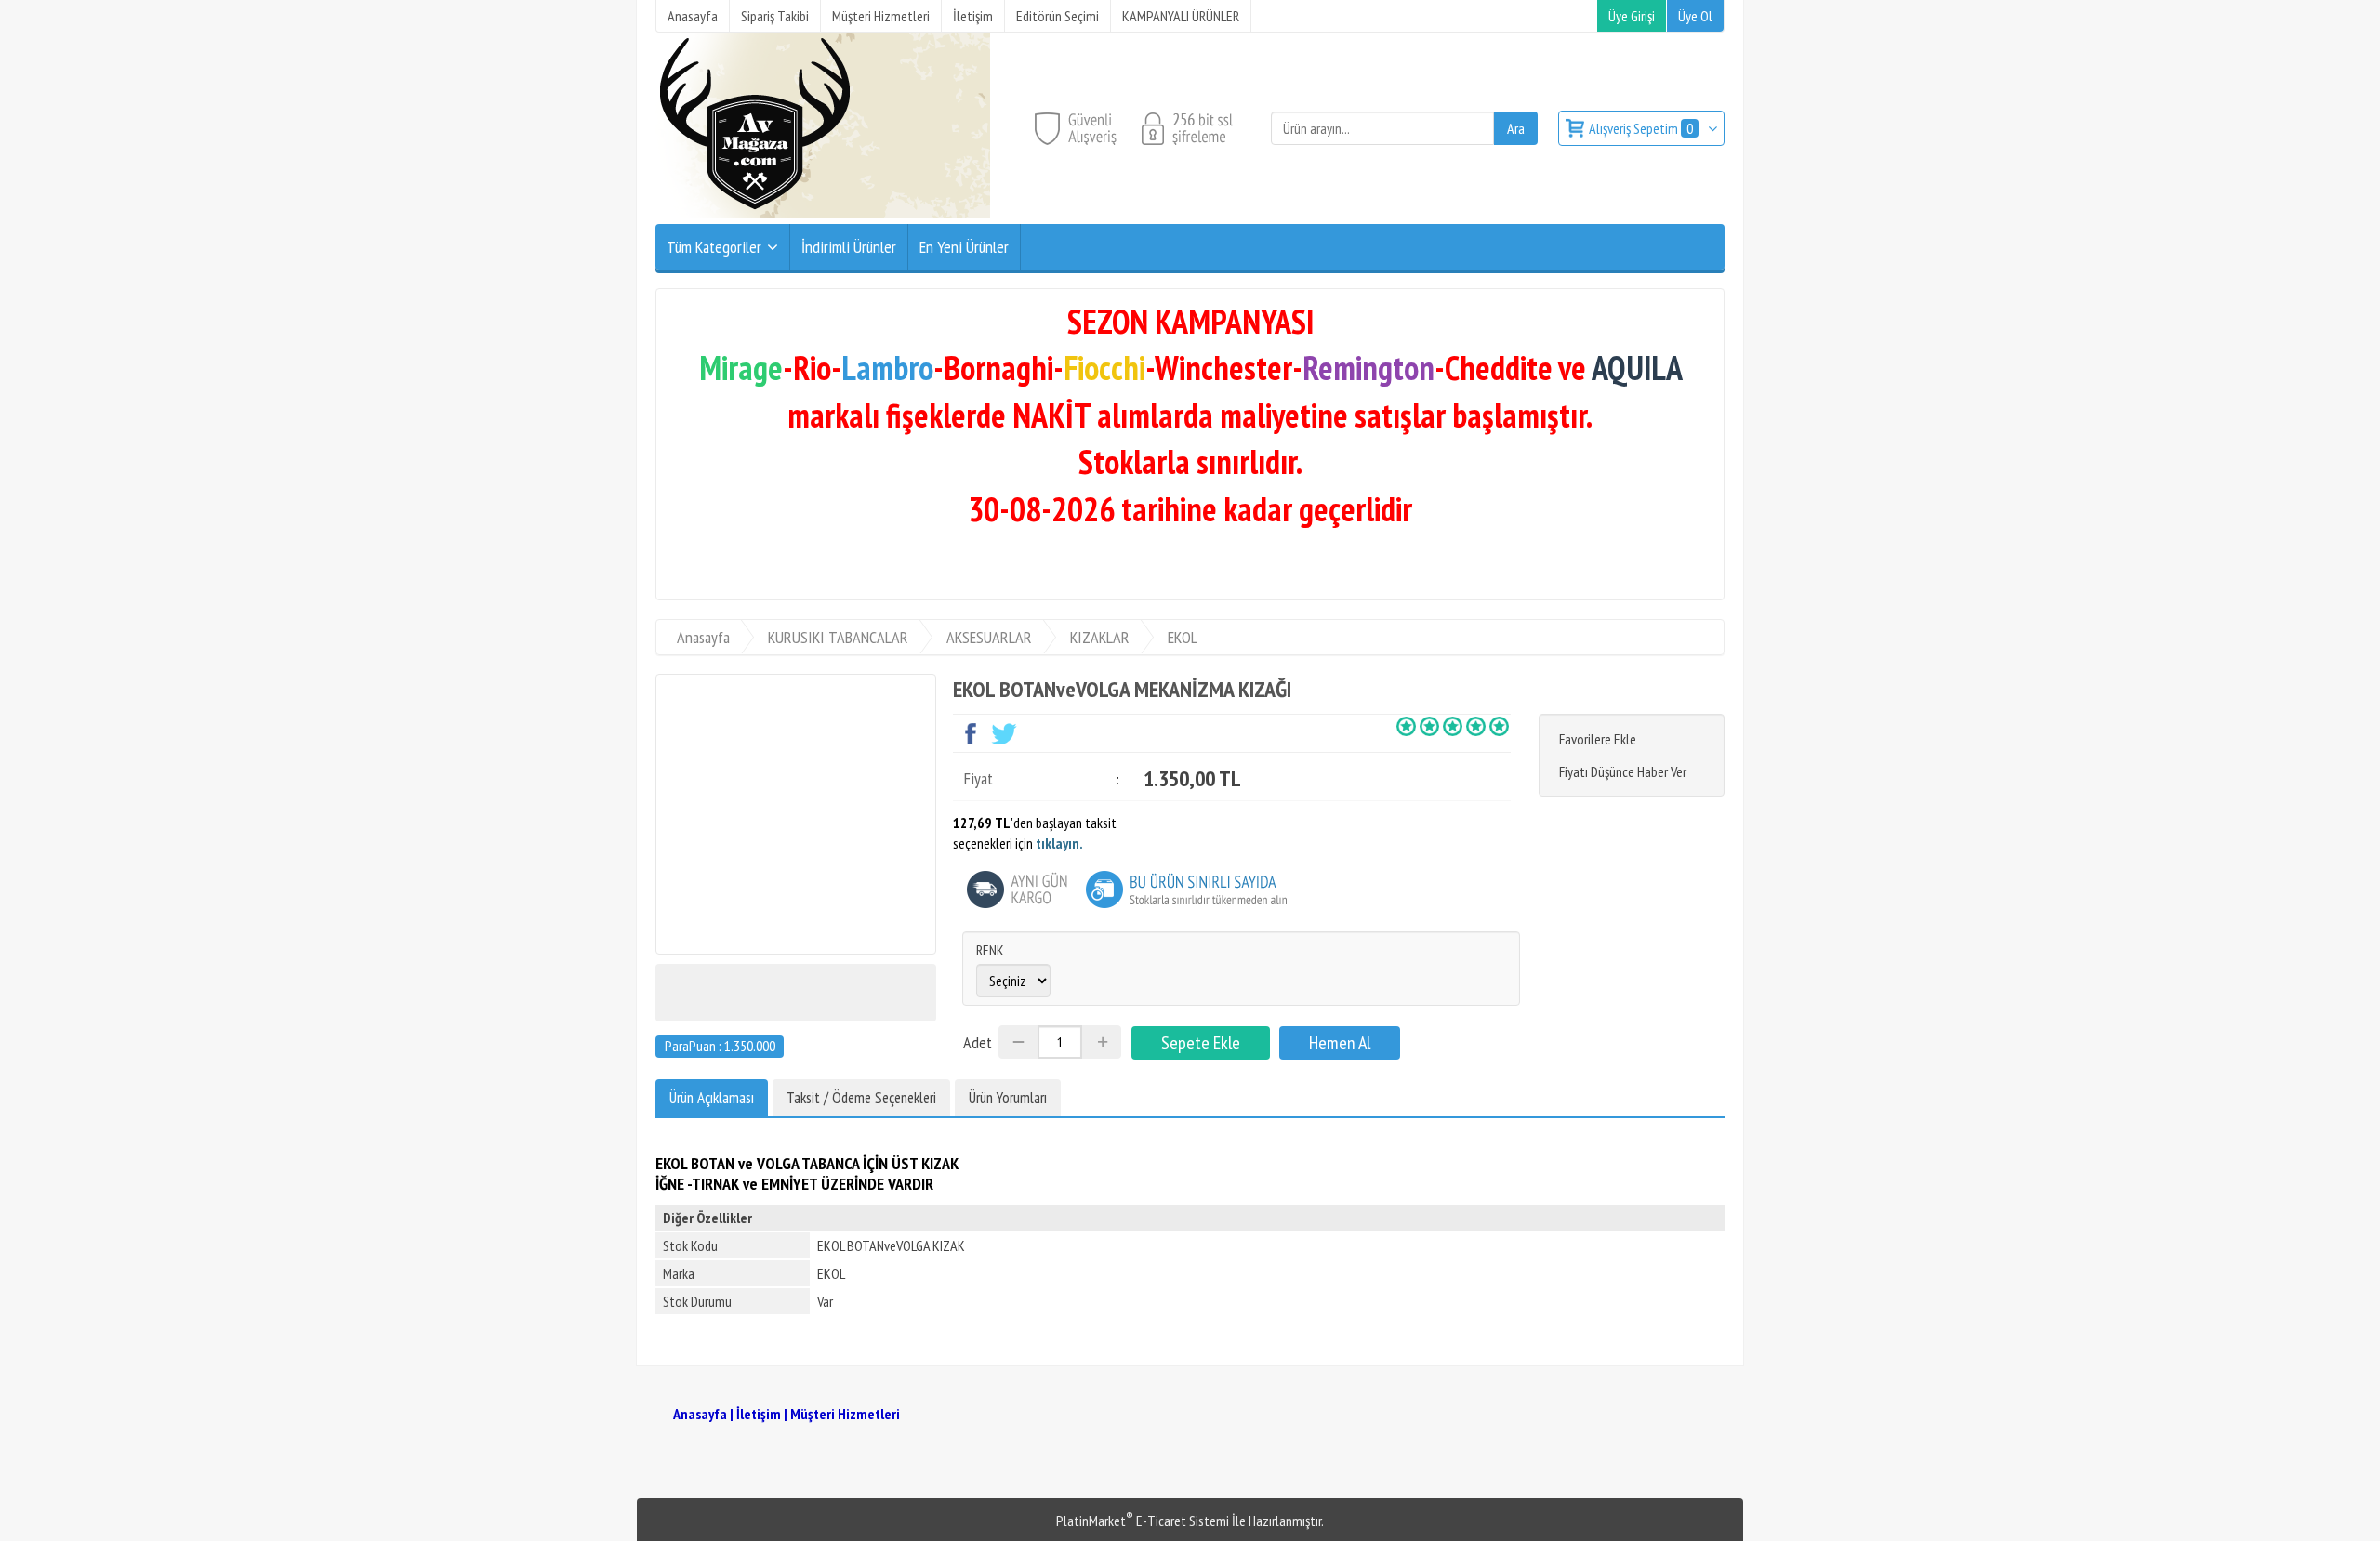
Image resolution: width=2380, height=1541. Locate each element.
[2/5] (1418, 726)
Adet (978, 1042)
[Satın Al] (1340, 1043)
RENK (990, 950)
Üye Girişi (1632, 16)
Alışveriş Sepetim (1641, 128)
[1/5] (1406, 726)
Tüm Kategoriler (714, 247)
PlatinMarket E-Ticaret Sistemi (1143, 1521)
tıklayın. (1059, 843)
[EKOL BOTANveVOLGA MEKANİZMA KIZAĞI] (796, 814)
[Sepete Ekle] (1201, 1043)
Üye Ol (1695, 16)
